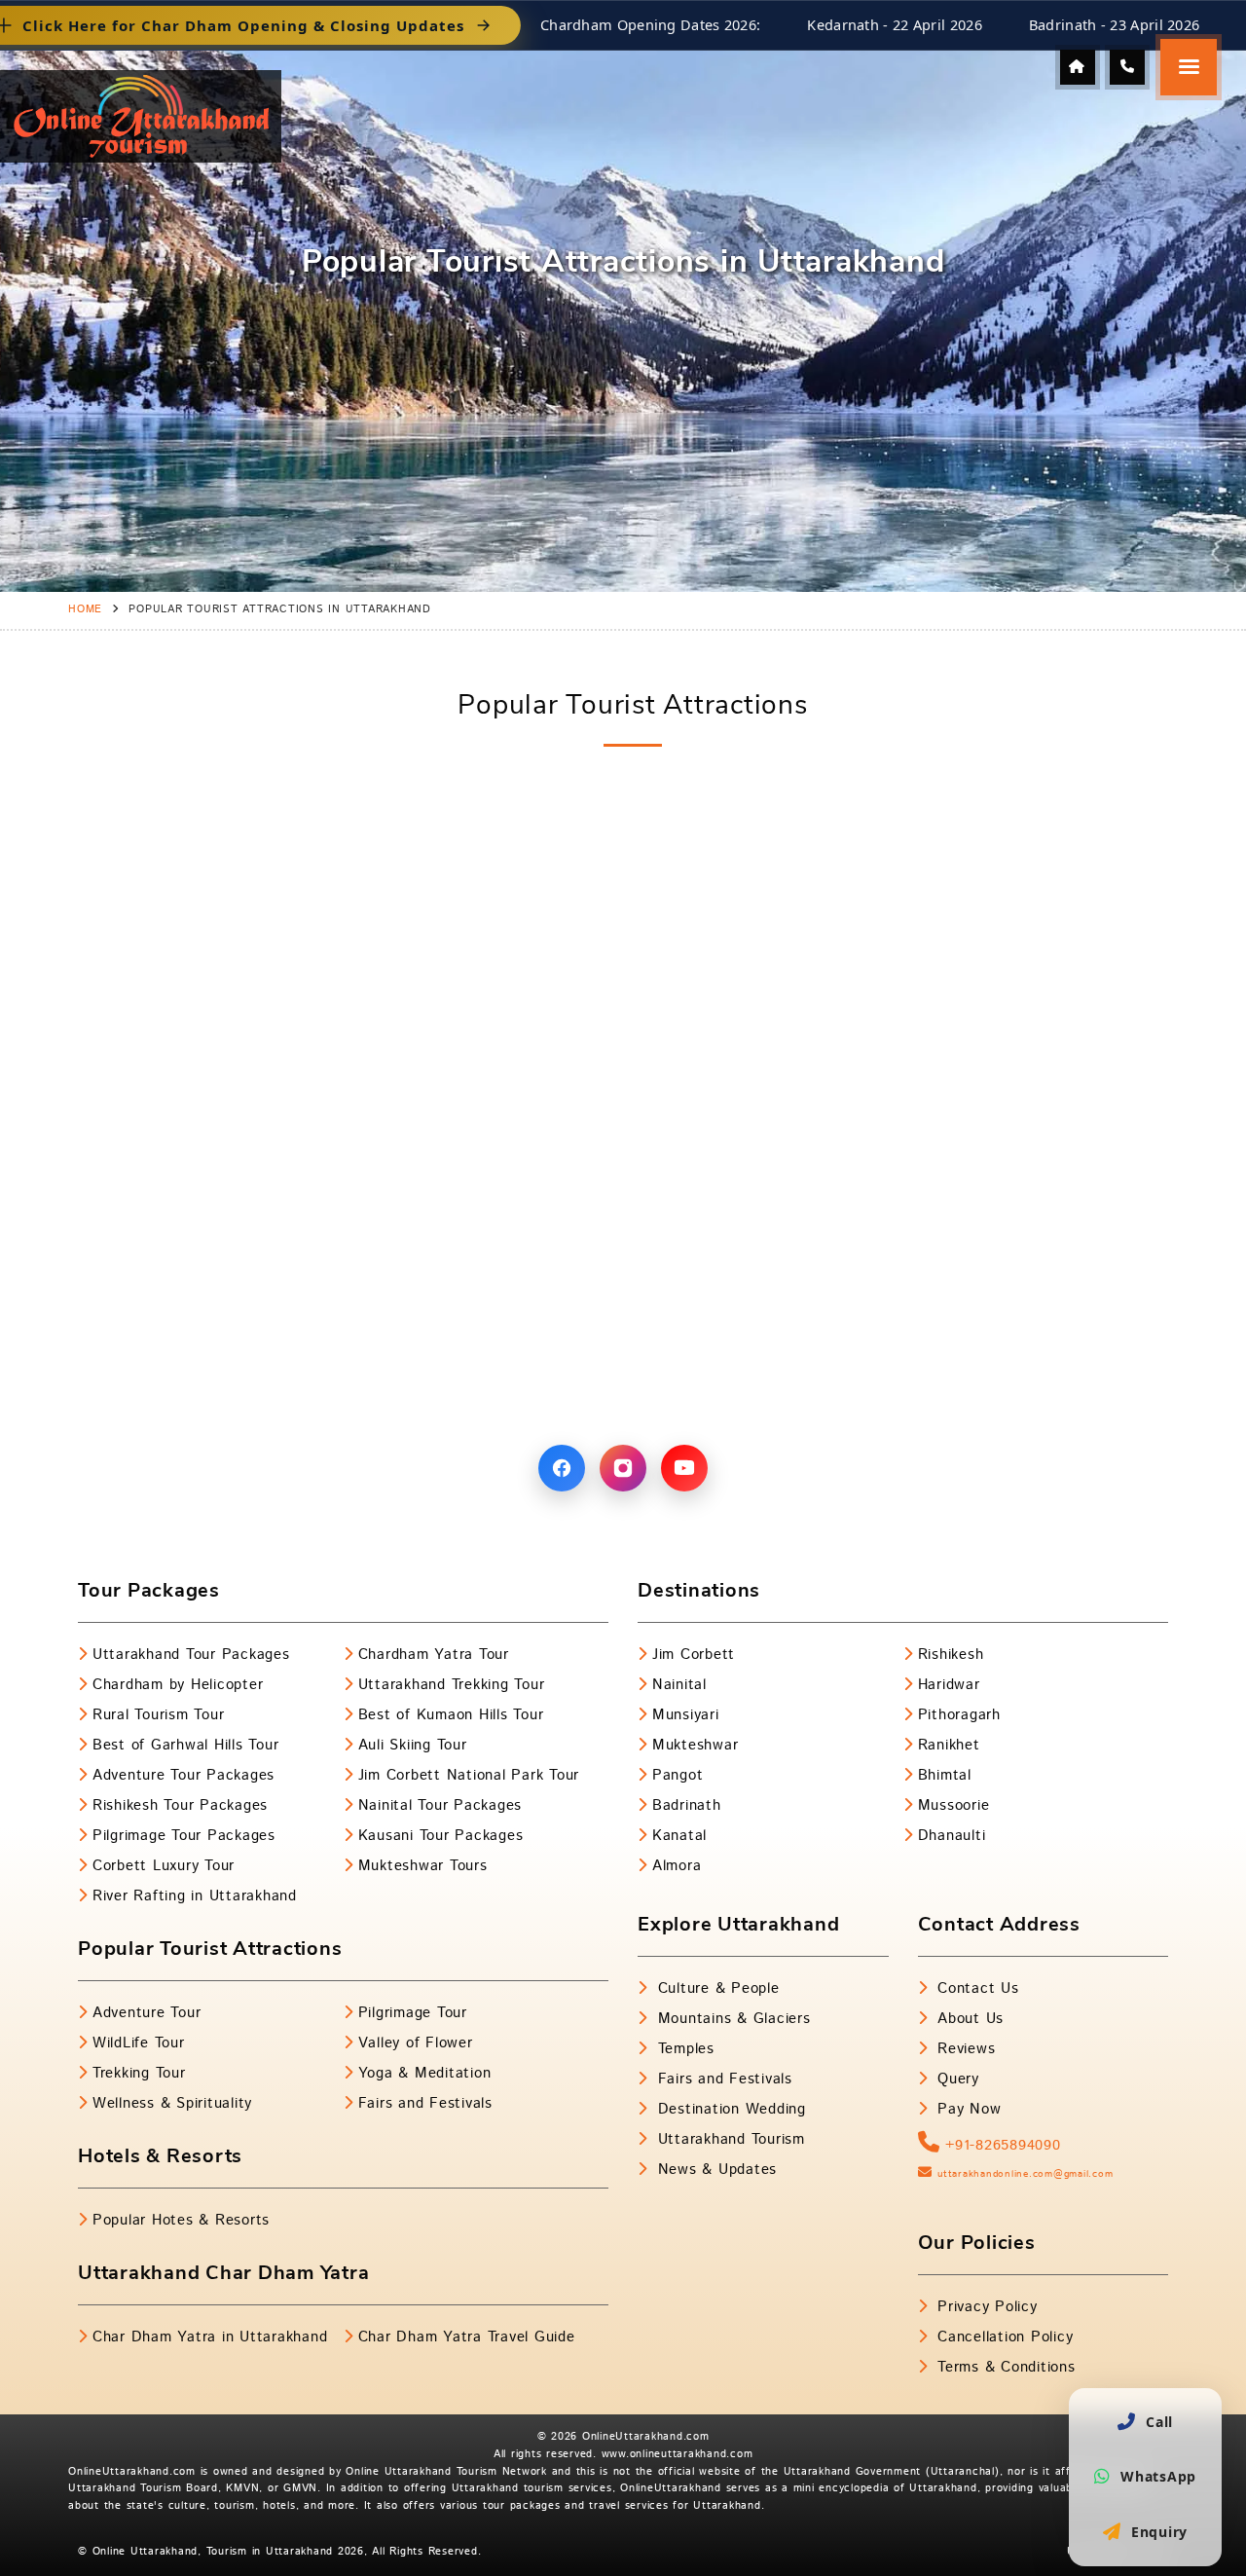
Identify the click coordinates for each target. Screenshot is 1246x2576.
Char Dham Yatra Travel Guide (467, 2337)
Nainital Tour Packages (440, 1805)
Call (1159, 2422)
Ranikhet (949, 1745)
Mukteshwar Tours (423, 1866)
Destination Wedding (729, 2109)
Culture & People (716, 1988)
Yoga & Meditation (425, 2073)
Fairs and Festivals (425, 2103)
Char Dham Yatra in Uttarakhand (210, 2337)
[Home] (1078, 67)
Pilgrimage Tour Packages (184, 1836)
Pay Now (966, 2109)
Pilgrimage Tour (413, 2013)
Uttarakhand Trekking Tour (452, 1685)
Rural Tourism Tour (158, 1715)
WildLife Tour (139, 2043)
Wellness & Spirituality (172, 2103)
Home (85, 609)
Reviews (963, 2049)
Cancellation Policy (1002, 2337)
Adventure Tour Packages (183, 1775)
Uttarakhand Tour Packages (191, 1655)
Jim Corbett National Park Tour (469, 1775)
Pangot (678, 1775)
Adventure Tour (147, 2013)
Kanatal (679, 1836)
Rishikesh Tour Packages (180, 1805)
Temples (683, 2049)
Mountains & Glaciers (732, 2019)
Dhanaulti (952, 1836)
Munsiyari (686, 1715)
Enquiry (1159, 2532)
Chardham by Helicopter (178, 1685)
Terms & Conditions (1003, 2367)
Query (955, 2079)
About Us (968, 2019)
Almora (677, 1866)
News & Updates (715, 2170)
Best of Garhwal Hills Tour (185, 1745)
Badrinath (687, 1805)
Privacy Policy (984, 2307)
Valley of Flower (416, 2043)
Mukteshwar (695, 1745)
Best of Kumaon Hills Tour (451, 1715)
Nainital (679, 1685)
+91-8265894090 (1000, 2145)
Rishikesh (951, 1655)
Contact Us (975, 1988)
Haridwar (949, 1685)
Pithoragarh (959, 1715)
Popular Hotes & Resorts (181, 2220)
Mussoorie (954, 1805)
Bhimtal (945, 1775)
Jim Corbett (694, 1655)
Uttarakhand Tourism (729, 2139)
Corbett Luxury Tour (164, 1866)
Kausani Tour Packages (441, 1836)
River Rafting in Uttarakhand (195, 1896)
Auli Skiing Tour (413, 1745)
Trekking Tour (139, 2073)
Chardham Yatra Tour (434, 1655)
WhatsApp (1158, 2476)
